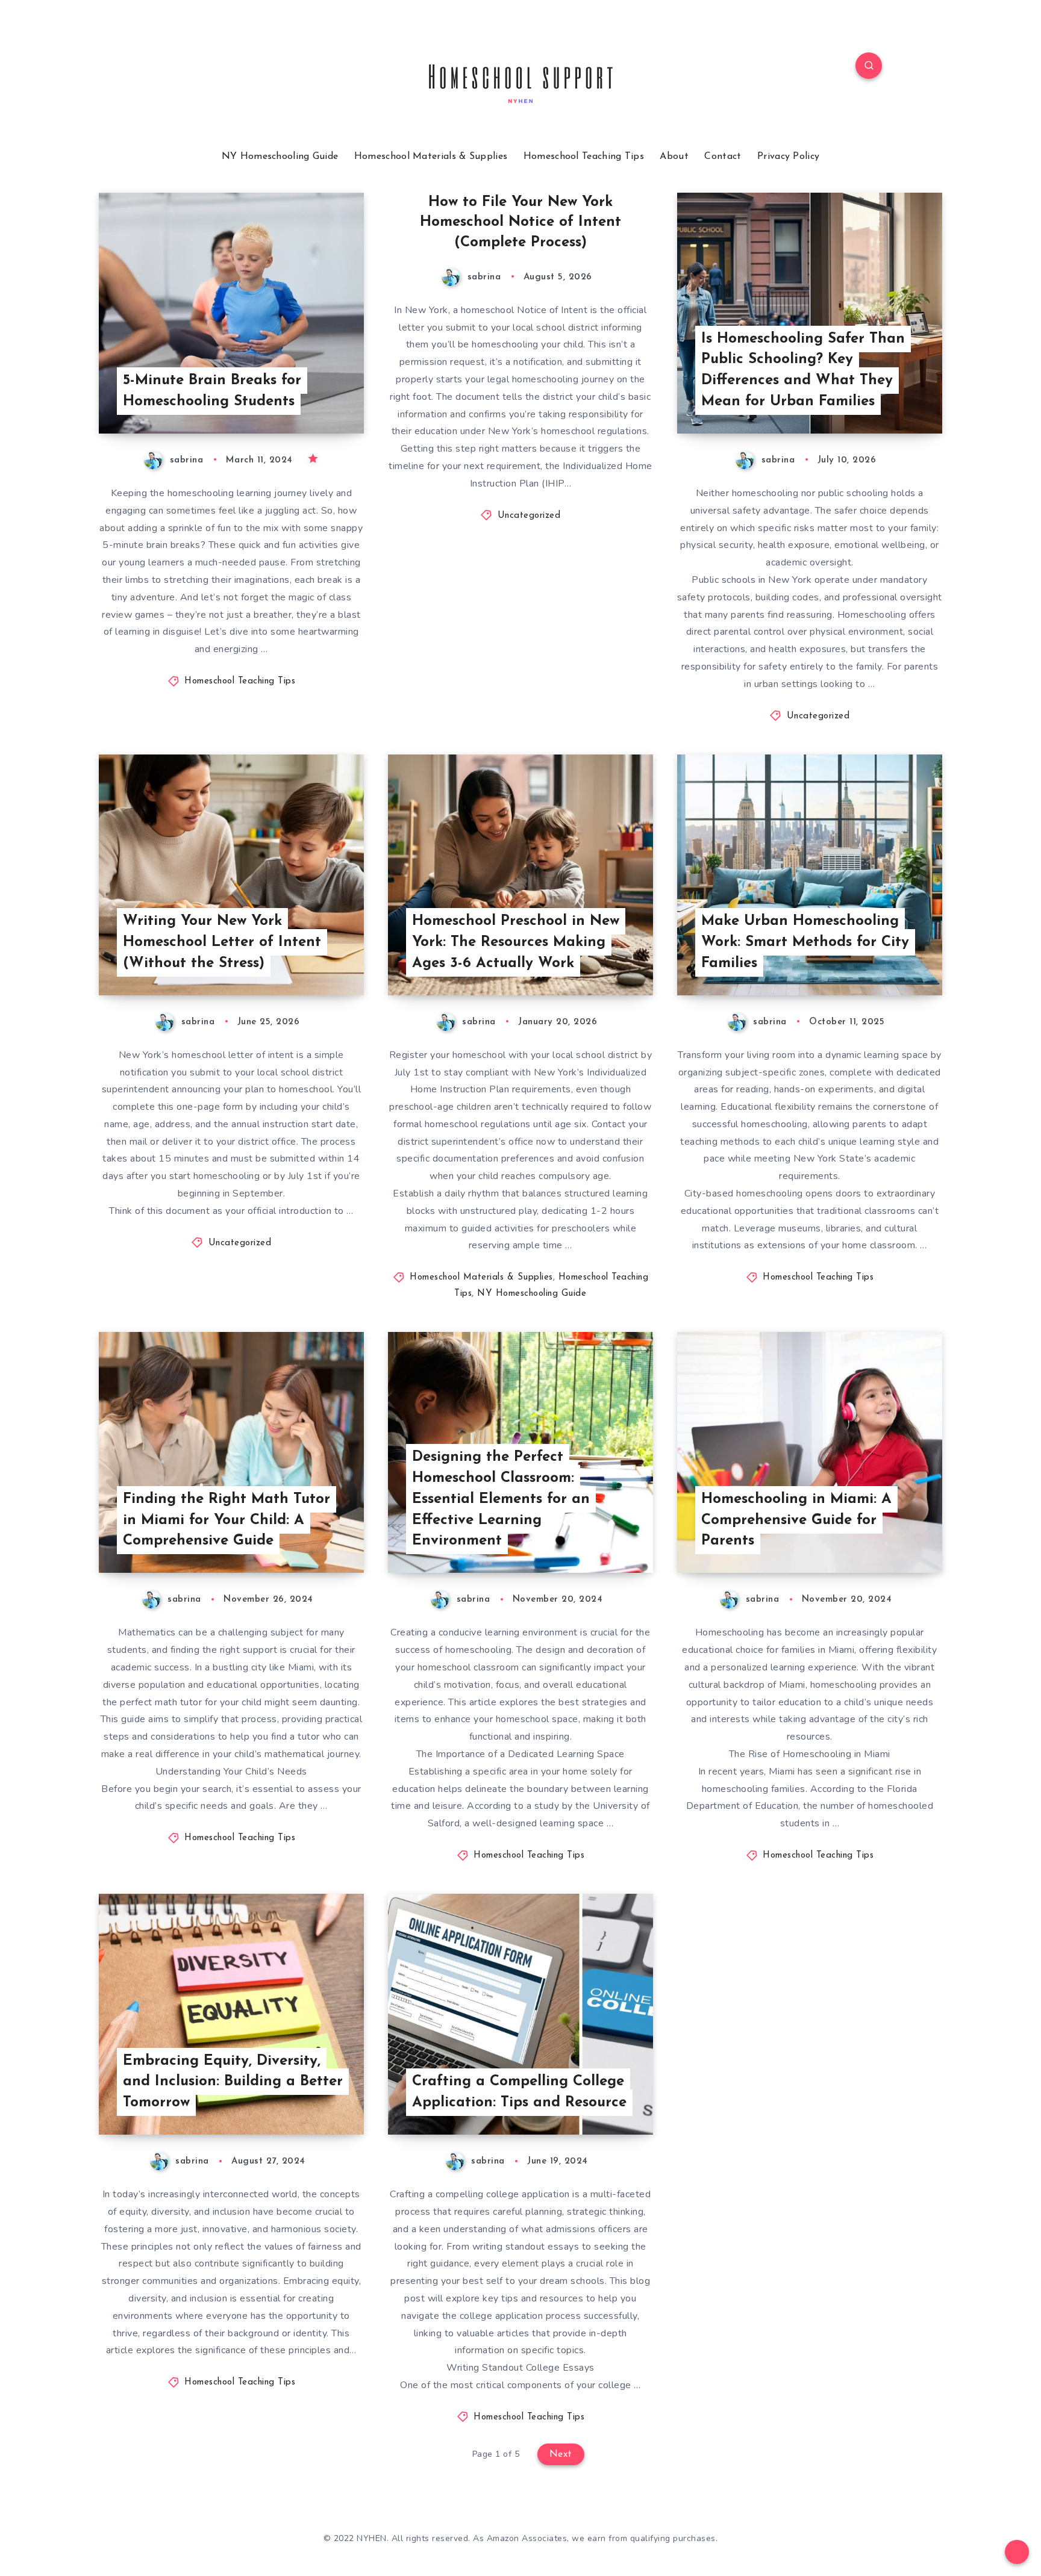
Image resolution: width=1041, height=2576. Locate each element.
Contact (723, 157)
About (674, 157)
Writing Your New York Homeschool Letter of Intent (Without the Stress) (222, 942)
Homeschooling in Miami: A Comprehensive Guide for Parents (796, 1520)
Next (561, 2454)
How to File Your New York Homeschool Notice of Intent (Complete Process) (520, 222)
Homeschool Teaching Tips (584, 157)
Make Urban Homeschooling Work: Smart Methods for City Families (805, 942)
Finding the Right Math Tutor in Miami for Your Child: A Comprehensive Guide (227, 1520)
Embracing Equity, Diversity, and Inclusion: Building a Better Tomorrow (233, 2082)
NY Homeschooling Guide (280, 157)
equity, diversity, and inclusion (185, 2212)
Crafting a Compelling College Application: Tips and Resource (519, 2092)
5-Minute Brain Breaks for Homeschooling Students (212, 391)
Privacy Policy (788, 157)
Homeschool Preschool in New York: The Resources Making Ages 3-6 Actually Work (516, 942)
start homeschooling (215, 1176)
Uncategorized (529, 516)
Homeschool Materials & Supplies (431, 157)
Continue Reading (307, 397)
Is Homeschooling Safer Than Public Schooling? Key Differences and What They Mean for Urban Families (803, 370)
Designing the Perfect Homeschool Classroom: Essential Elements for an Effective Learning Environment (501, 1499)
